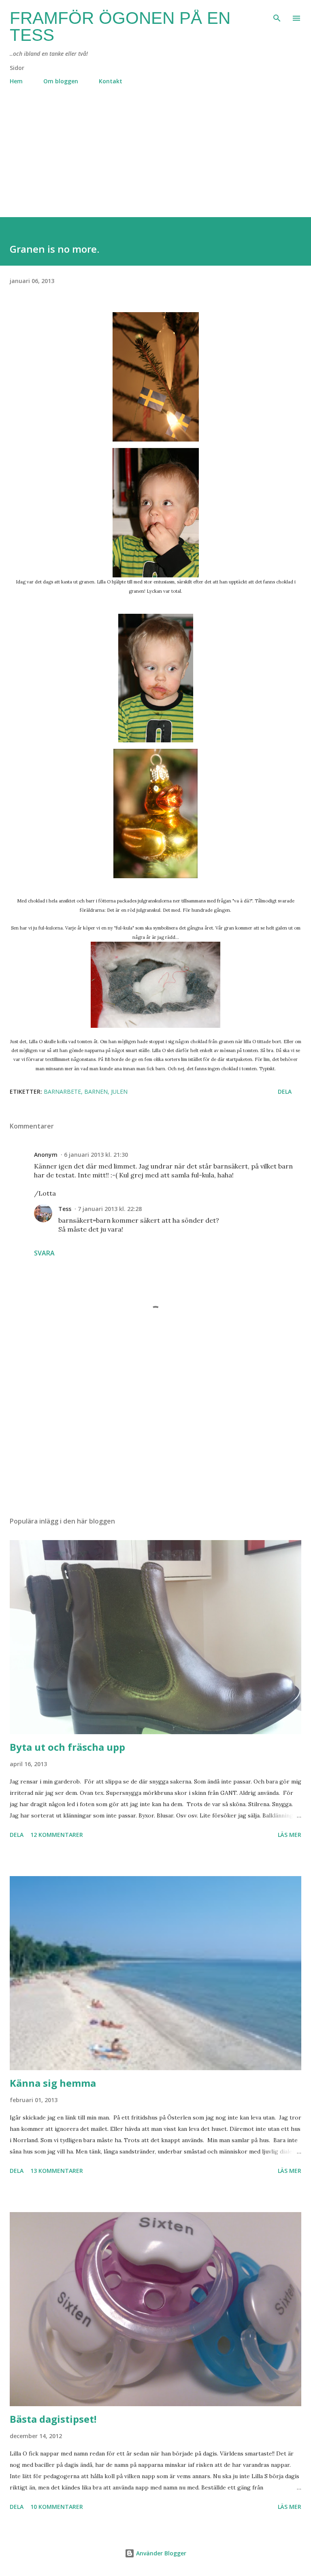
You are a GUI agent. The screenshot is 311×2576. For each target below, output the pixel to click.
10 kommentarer (57, 2507)
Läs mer (290, 1835)
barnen (96, 1091)
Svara (44, 1253)
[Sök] (277, 15)
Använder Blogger (160, 2553)
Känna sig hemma (53, 2083)
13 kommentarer (57, 2171)
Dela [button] (285, 1091)
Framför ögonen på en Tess (120, 26)
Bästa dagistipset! (53, 2419)
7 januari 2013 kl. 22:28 (110, 1209)
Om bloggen (61, 81)
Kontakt (111, 81)
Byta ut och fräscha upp (67, 1747)
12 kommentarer (57, 1835)
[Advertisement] (155, 161)
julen (119, 1091)
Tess (65, 1209)
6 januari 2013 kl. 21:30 (96, 1155)
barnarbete (62, 1091)
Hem (16, 81)
